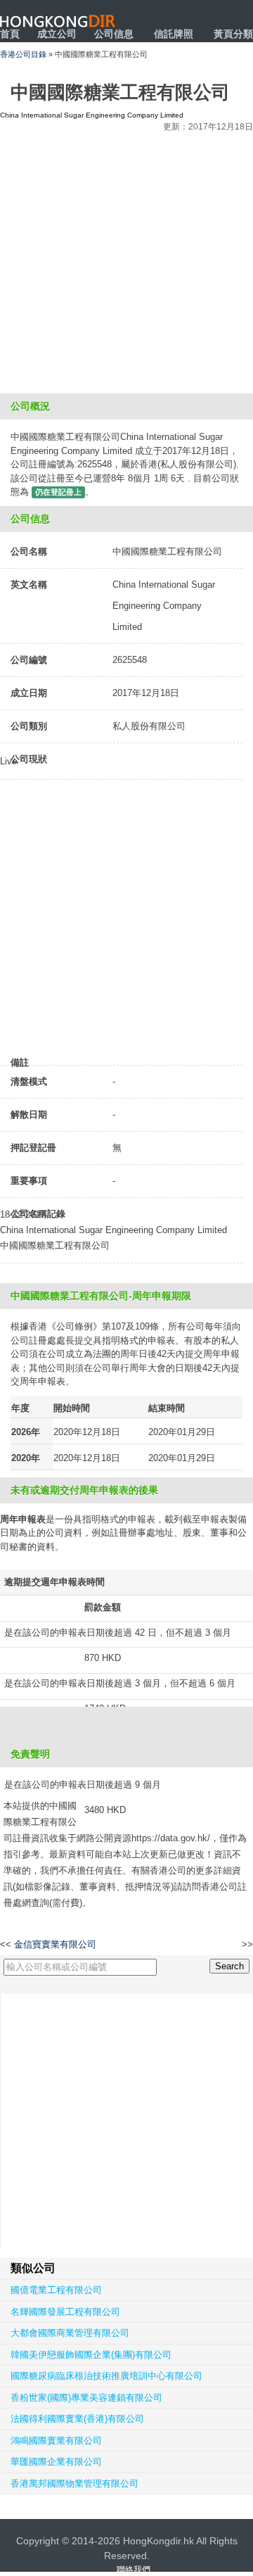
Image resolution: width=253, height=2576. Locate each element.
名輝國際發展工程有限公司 (65, 2312)
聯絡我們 (134, 2570)
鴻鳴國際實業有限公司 (56, 2441)
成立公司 (57, 34)
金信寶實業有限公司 (55, 1944)
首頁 (10, 34)
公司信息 (114, 34)
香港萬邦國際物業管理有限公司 (74, 2483)
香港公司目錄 (23, 54)
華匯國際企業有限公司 (56, 2462)
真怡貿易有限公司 (207, 1945)
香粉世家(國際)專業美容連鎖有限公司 (86, 2398)
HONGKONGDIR (58, 21)
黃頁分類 (233, 34)
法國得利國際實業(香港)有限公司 (77, 2419)
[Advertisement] (126, 260)
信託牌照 (174, 34)
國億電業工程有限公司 (56, 2290)
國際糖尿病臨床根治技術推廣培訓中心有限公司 (106, 2376)
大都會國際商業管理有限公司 (70, 2333)
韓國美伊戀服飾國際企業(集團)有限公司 (91, 2355)
